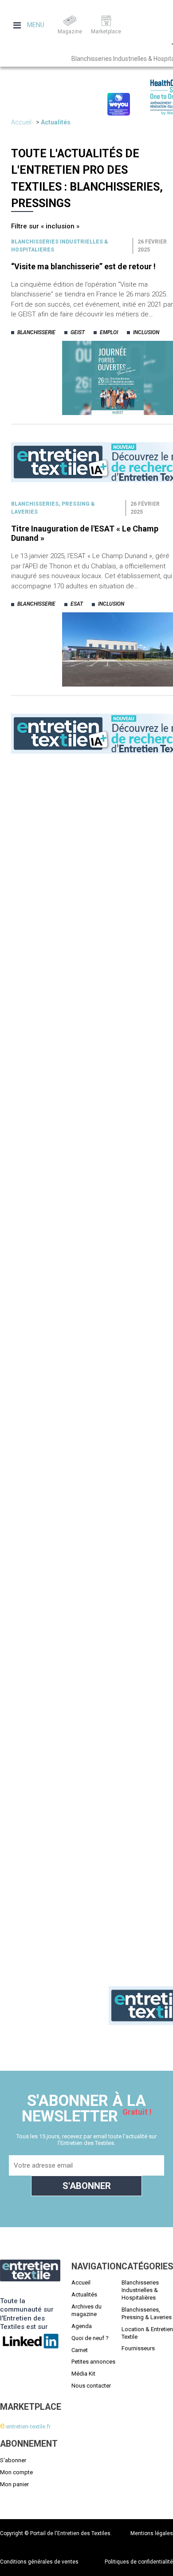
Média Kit (83, 2374)
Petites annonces (93, 2362)
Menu (35, 25)
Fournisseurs (138, 2348)
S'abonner (13, 2460)
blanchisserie (36, 332)
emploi (109, 332)
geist (78, 332)
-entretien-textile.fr (25, 2426)
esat (77, 604)
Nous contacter (91, 2386)
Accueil (21, 122)
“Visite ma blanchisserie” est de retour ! (83, 266)
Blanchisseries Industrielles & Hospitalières (140, 2290)
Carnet (80, 2350)
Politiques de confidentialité (139, 2562)
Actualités (56, 122)
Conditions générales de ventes (39, 2562)
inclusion (146, 332)
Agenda (82, 2326)
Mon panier (14, 2484)
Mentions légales (152, 2533)
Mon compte (16, 2472)
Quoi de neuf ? (90, 2338)
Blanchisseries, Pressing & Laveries (147, 2313)
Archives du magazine (86, 2310)
